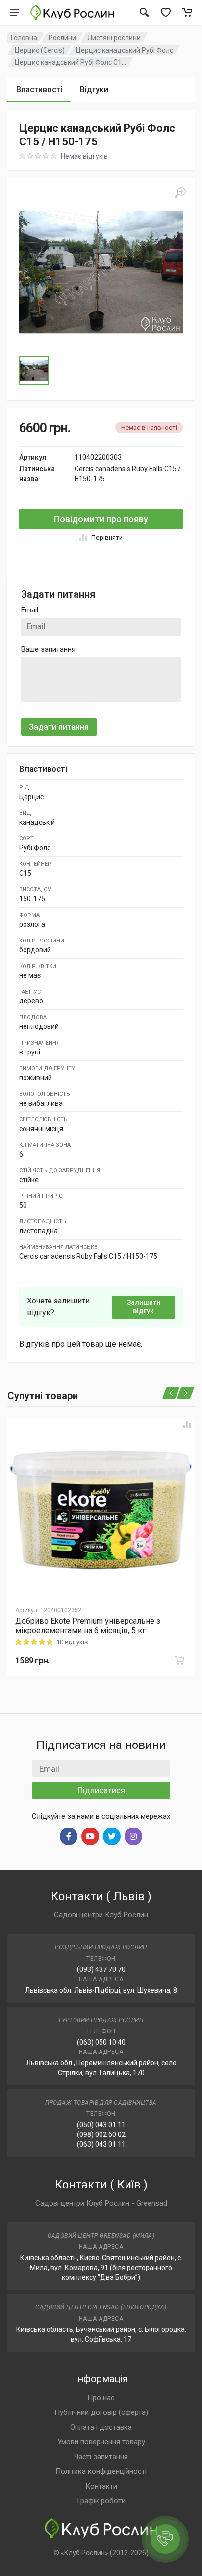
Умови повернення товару (101, 2442)
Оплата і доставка (101, 2427)
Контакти (101, 2486)
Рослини (62, 38)
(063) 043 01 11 (101, 2144)
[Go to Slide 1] (34, 370)
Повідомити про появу (101, 519)
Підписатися (101, 1790)
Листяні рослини (114, 38)
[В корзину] (179, 1661)
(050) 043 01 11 (101, 2125)
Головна (24, 38)
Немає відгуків (84, 156)
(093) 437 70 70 (101, 1969)
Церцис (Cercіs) (40, 50)
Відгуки (94, 90)
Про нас (101, 2398)
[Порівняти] (187, 1425)
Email (30, 610)
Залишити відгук (144, 1307)
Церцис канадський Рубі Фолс (125, 50)
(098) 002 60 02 (101, 2134)
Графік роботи (101, 2501)
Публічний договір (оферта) (101, 2412)
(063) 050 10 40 (101, 2042)
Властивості (39, 90)
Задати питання (59, 727)
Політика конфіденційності (101, 2471)
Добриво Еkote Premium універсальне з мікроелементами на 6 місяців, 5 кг (88, 1626)
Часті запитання (101, 2457)
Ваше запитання (48, 649)
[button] (101, 272)
